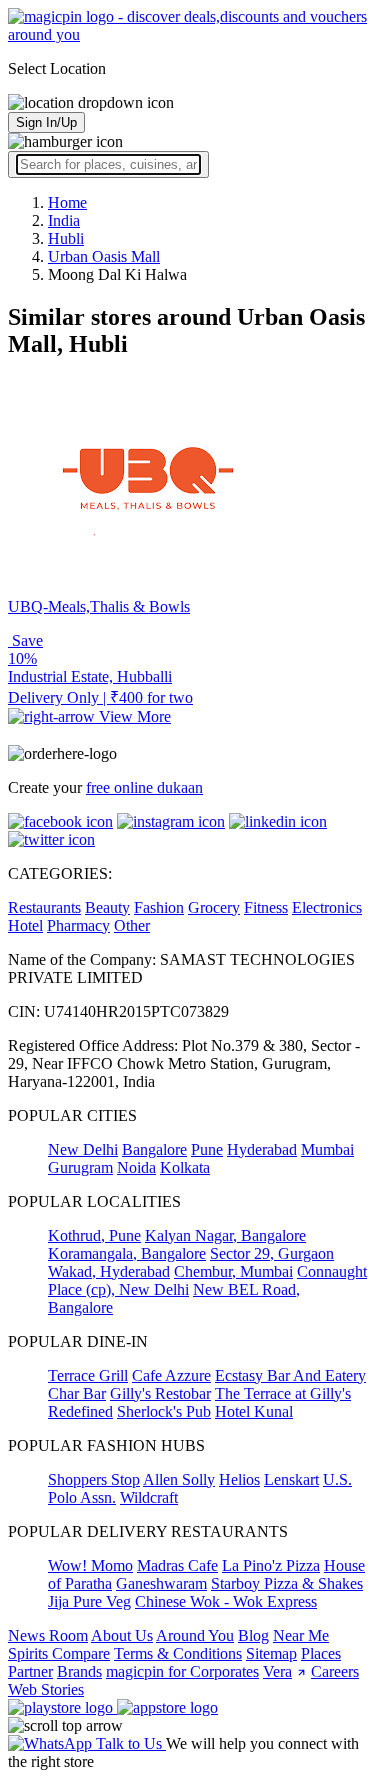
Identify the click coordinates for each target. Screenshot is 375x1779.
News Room (48, 1635)
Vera (277, 1671)
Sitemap (271, 1653)
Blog (253, 1635)
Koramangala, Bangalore (127, 1253)
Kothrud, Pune (94, 1235)
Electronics (327, 907)
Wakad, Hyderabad (109, 1271)
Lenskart (291, 1479)
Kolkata (185, 1167)
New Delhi (83, 1149)
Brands (79, 1671)
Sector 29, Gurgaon (272, 1253)
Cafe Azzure (171, 1375)
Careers (335, 1671)
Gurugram (80, 1167)
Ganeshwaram (161, 1583)
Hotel (25, 925)
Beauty (107, 907)
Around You (195, 1635)
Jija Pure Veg (89, 1601)
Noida (136, 1167)
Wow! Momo (90, 1565)
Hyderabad (262, 1149)
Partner (30, 1671)
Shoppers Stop (94, 1479)
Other (132, 925)
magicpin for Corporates (182, 1671)
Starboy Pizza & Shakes (287, 1583)
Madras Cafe (177, 1565)
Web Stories (46, 1689)
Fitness (266, 907)
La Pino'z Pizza (271, 1565)
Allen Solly (179, 1479)
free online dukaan (144, 787)
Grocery (214, 907)
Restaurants (44, 907)
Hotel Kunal (254, 1411)
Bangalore (154, 1149)
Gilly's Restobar (160, 1393)
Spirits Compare (59, 1653)
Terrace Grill (88, 1375)
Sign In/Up (46, 122)
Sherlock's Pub (164, 1411)
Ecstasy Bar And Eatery (290, 1375)
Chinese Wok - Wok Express (226, 1601)
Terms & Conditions (178, 1653)
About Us (122, 1635)
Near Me (301, 1635)
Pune (207, 1149)
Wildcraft (149, 1497)
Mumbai (327, 1149)
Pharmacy (78, 925)
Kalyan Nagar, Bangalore (225, 1235)
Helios (239, 1479)
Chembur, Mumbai (233, 1271)
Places (321, 1653)
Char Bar (77, 1393)
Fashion (159, 907)
